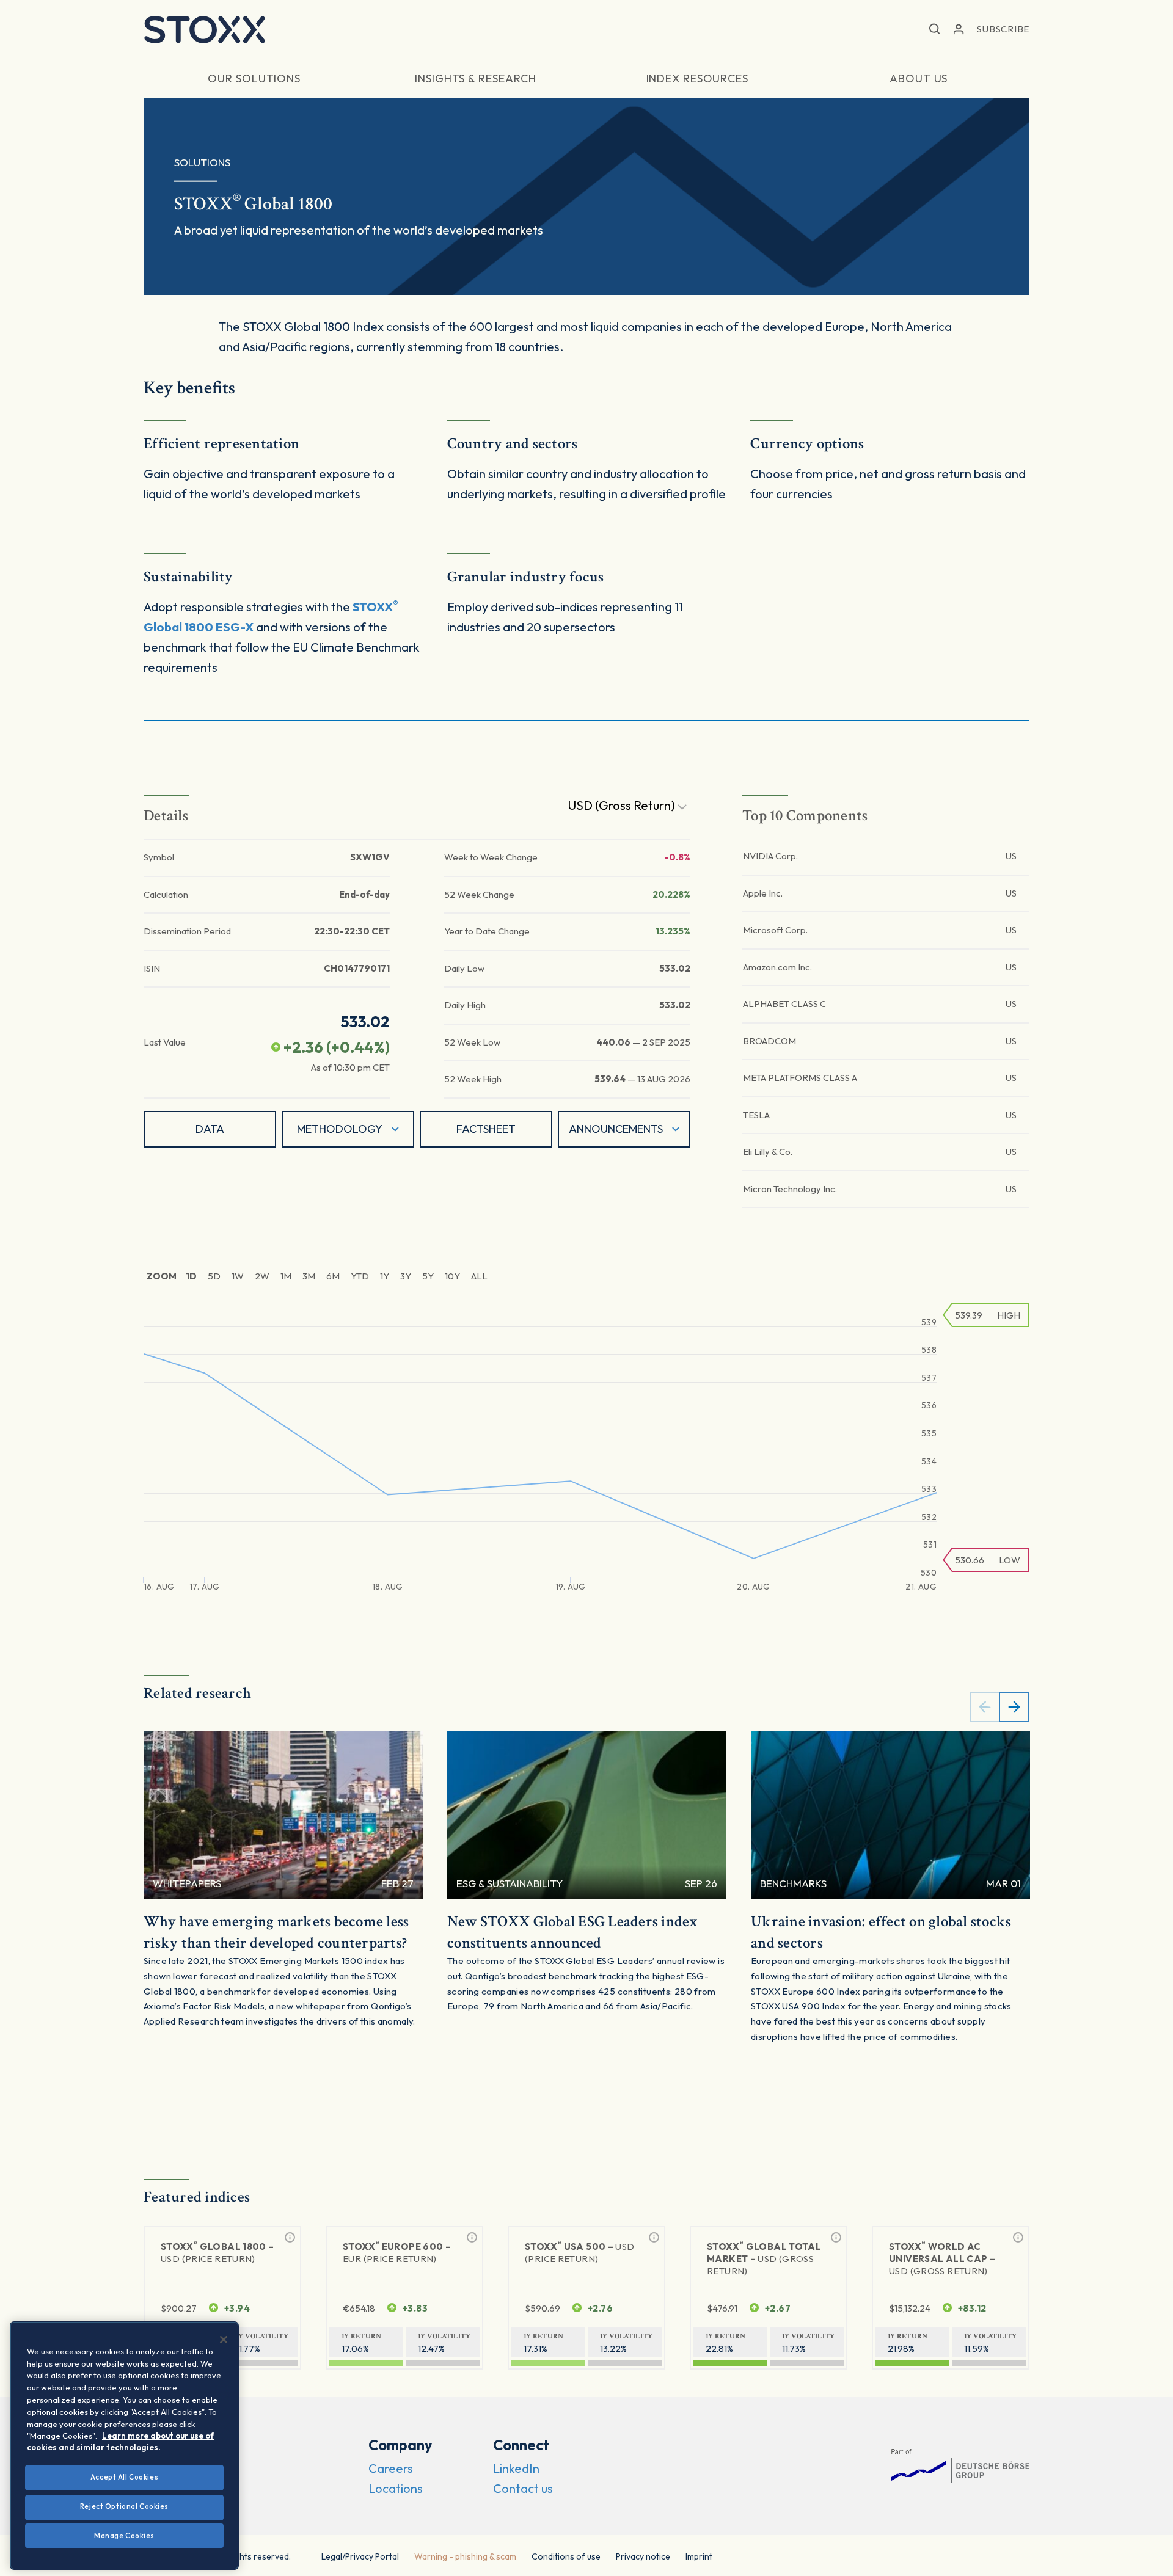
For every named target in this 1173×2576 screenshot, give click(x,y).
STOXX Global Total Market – (764, 2258)
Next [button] (1014, 1707)
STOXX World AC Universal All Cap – (942, 2258)
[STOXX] (205, 29)
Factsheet (486, 1129)
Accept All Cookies (124, 2477)
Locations (396, 2488)
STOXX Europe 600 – (397, 2252)
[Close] (224, 2340)
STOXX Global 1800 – (217, 2252)
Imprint (699, 2556)
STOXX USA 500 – (580, 2252)
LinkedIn (516, 2468)
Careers (391, 2468)
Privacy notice (643, 2556)
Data (210, 1129)
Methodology (340, 1129)
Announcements (616, 1129)
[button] (934, 30)
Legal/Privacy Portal (360, 2556)
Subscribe (1003, 29)
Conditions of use (566, 2556)
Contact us (523, 2488)
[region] (124, 2446)
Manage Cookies (124, 2535)
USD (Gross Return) (623, 805)
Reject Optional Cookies (124, 2506)
